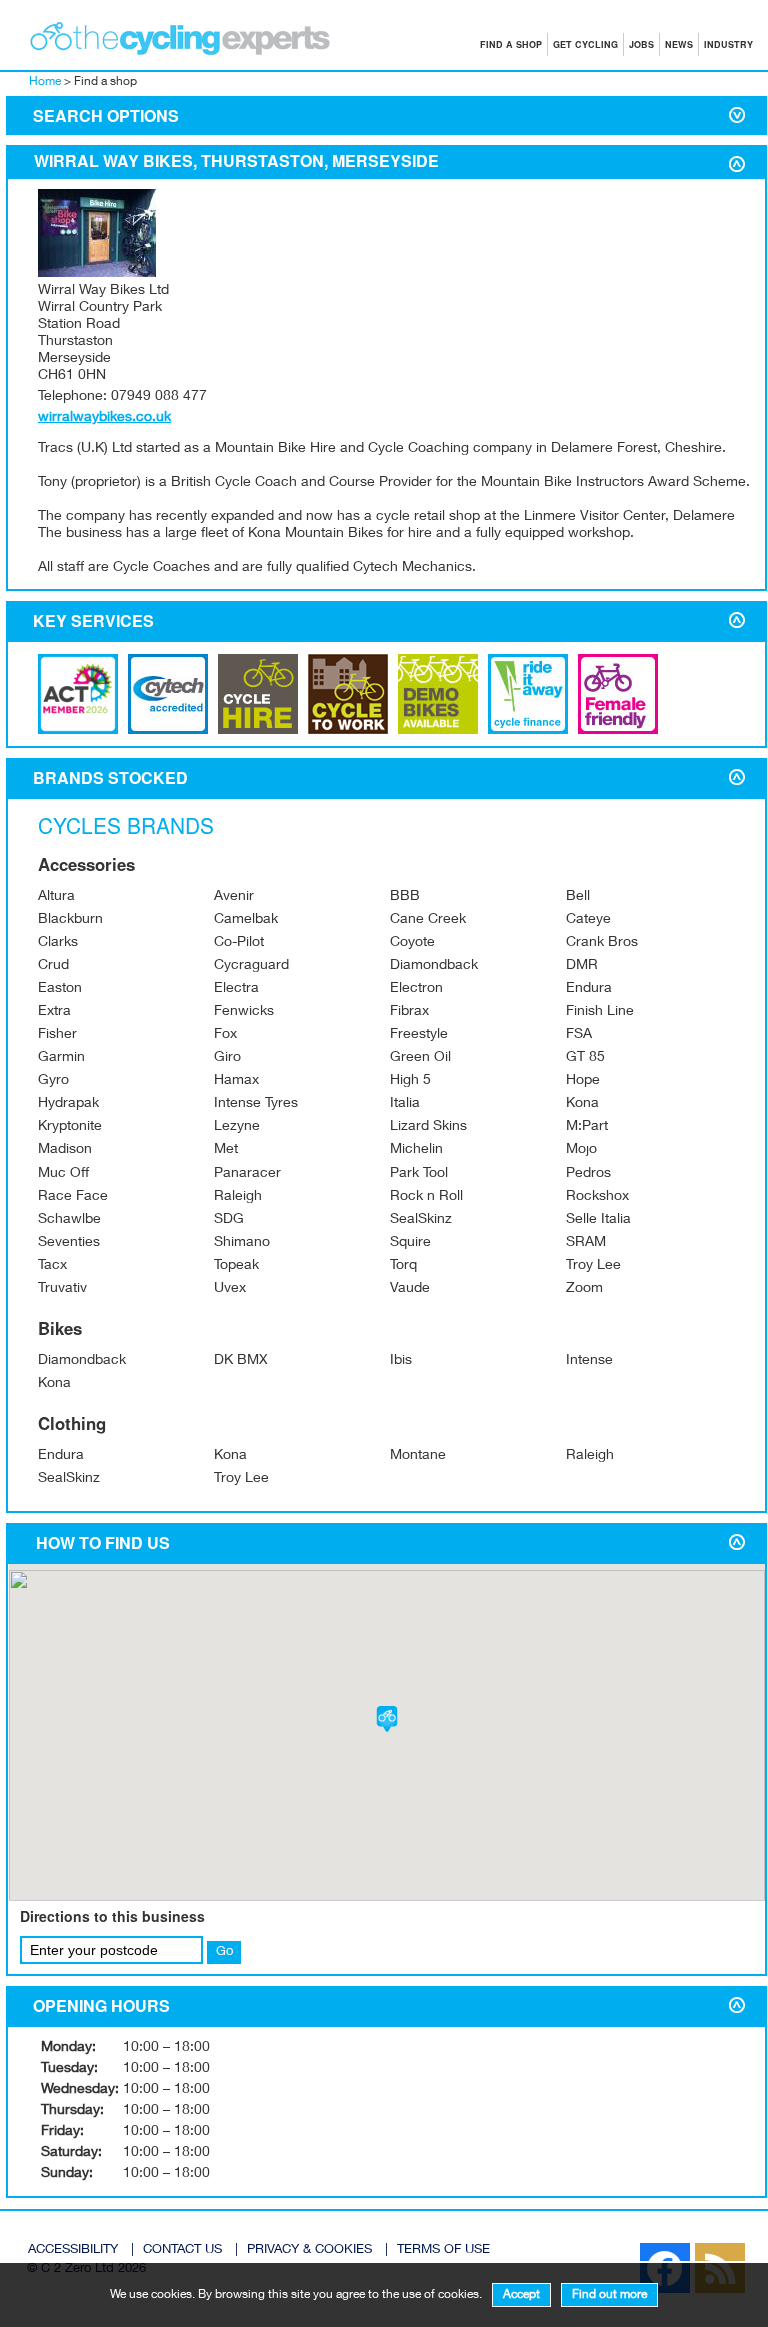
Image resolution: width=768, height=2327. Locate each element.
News (679, 44)
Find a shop (511, 44)
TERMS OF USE (443, 2250)
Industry (728, 44)
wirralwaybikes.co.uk (104, 418)
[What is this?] (168, 731)
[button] (387, 1719)
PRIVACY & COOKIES (309, 2250)
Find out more (609, 2295)
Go (224, 1952)
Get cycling (585, 44)
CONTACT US (182, 2250)
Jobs (641, 44)
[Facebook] (630, 2248)
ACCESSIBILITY (73, 2250)
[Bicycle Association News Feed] (620, 2248)
